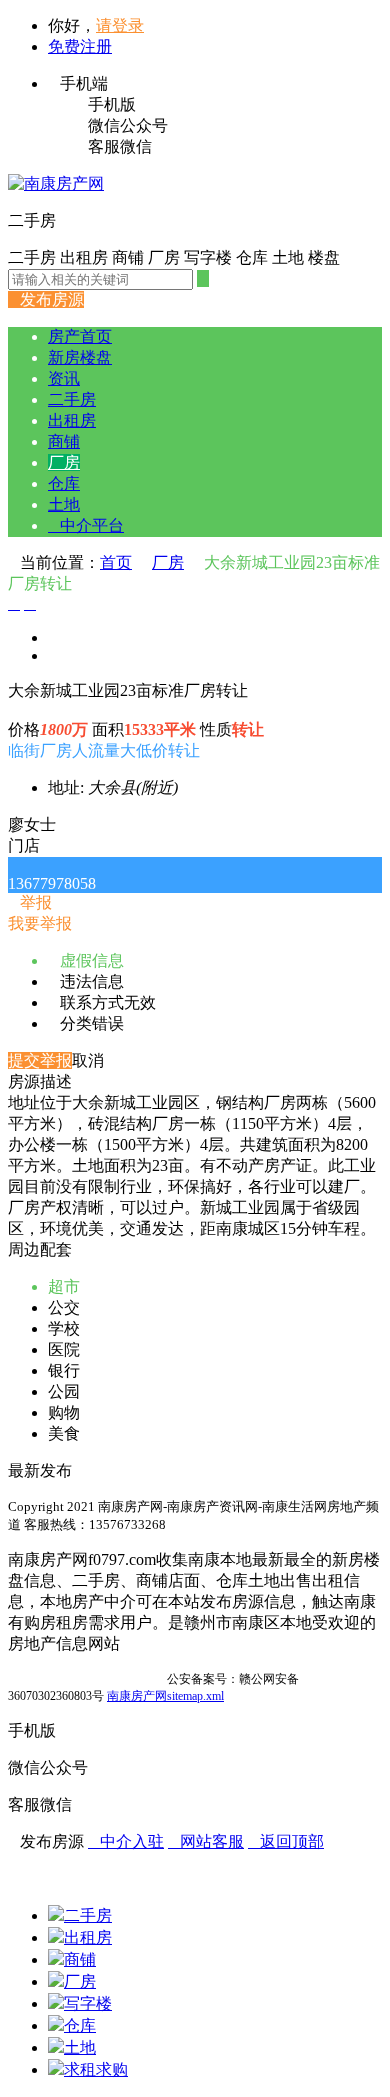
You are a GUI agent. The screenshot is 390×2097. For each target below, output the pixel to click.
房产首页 (80, 336)
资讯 (64, 378)
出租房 (72, 420)
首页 (116, 562)
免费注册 (80, 46)
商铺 (64, 441)
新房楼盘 (80, 357)
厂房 (64, 462)
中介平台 (86, 525)
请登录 (120, 25)
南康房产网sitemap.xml (165, 1696)
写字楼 (88, 2003)
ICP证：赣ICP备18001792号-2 (86, 1679)
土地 (64, 504)
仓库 (64, 483)
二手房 (72, 399)
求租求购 (96, 2069)
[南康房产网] (56, 183)
